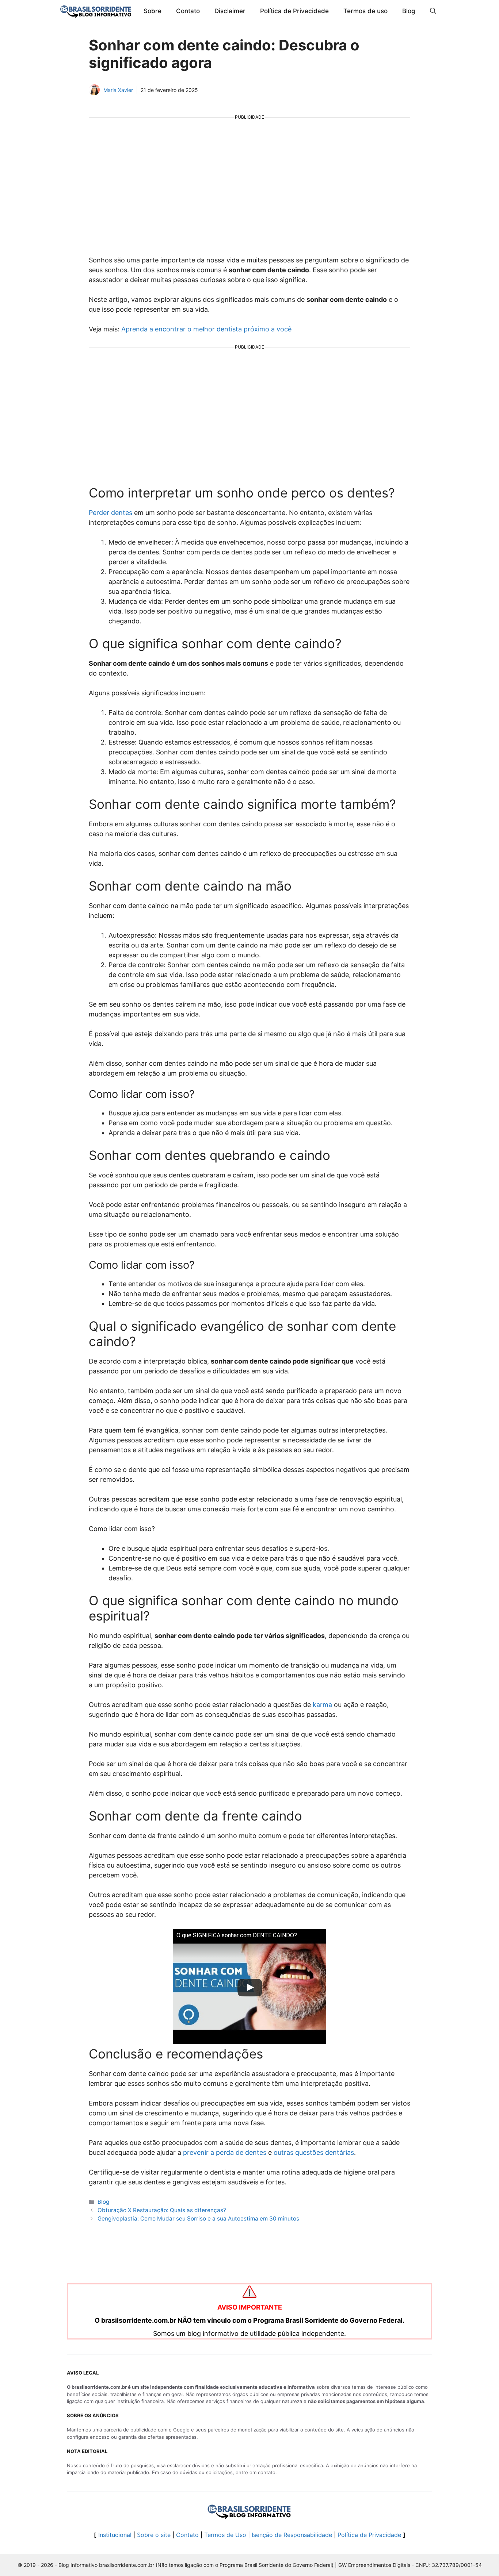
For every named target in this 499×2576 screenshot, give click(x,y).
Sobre (153, 11)
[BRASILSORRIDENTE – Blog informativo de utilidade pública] (96, 11)
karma (322, 1705)
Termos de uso (365, 11)
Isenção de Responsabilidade (292, 2535)
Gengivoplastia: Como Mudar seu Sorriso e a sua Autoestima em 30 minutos (198, 2219)
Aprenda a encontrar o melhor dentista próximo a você (206, 329)
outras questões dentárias (314, 2152)
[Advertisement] (249, 181)
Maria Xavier (118, 90)
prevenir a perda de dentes (225, 2152)
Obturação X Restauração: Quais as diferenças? (162, 2210)
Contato (188, 11)
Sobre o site (154, 2535)
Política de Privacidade (294, 11)
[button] (433, 11)
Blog (409, 11)
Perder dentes (111, 513)
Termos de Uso (225, 2535)
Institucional (115, 2535)
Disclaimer (230, 11)
